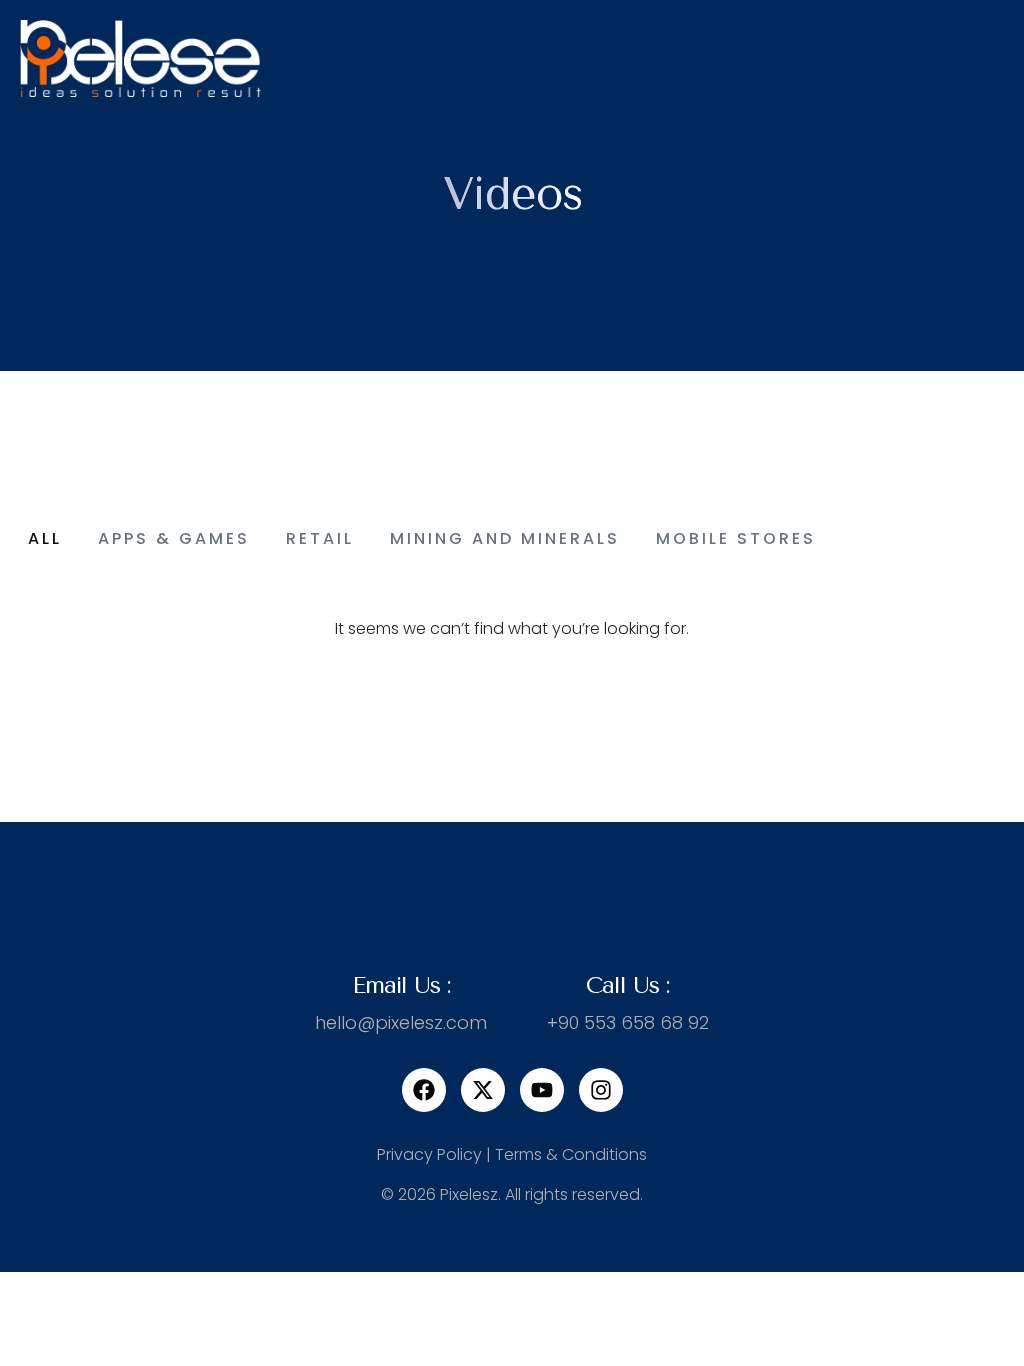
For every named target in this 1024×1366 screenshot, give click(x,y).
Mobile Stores (736, 538)
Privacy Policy (429, 1154)
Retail (320, 538)
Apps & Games (174, 538)
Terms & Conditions (571, 1154)
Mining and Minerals (505, 538)
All (45, 538)
